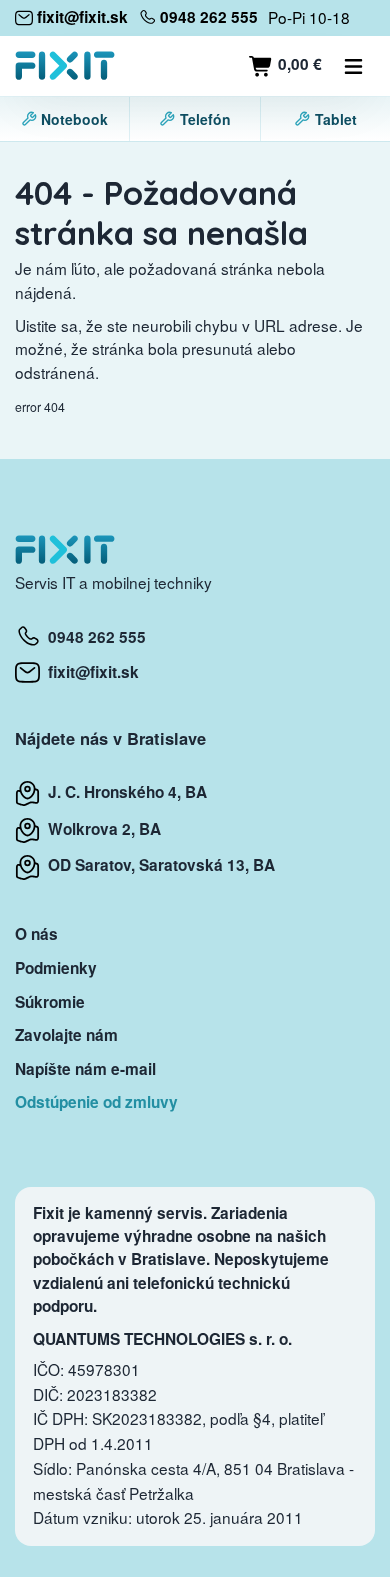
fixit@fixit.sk (89, 672)
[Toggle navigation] (354, 66)
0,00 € (298, 64)
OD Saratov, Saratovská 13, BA (157, 865)
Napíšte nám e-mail (85, 1069)
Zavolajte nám (66, 1035)
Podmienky (56, 968)
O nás (36, 934)
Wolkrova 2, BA (100, 829)
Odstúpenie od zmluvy (96, 1102)
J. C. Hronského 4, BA (123, 792)
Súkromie (50, 1002)
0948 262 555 (93, 637)
